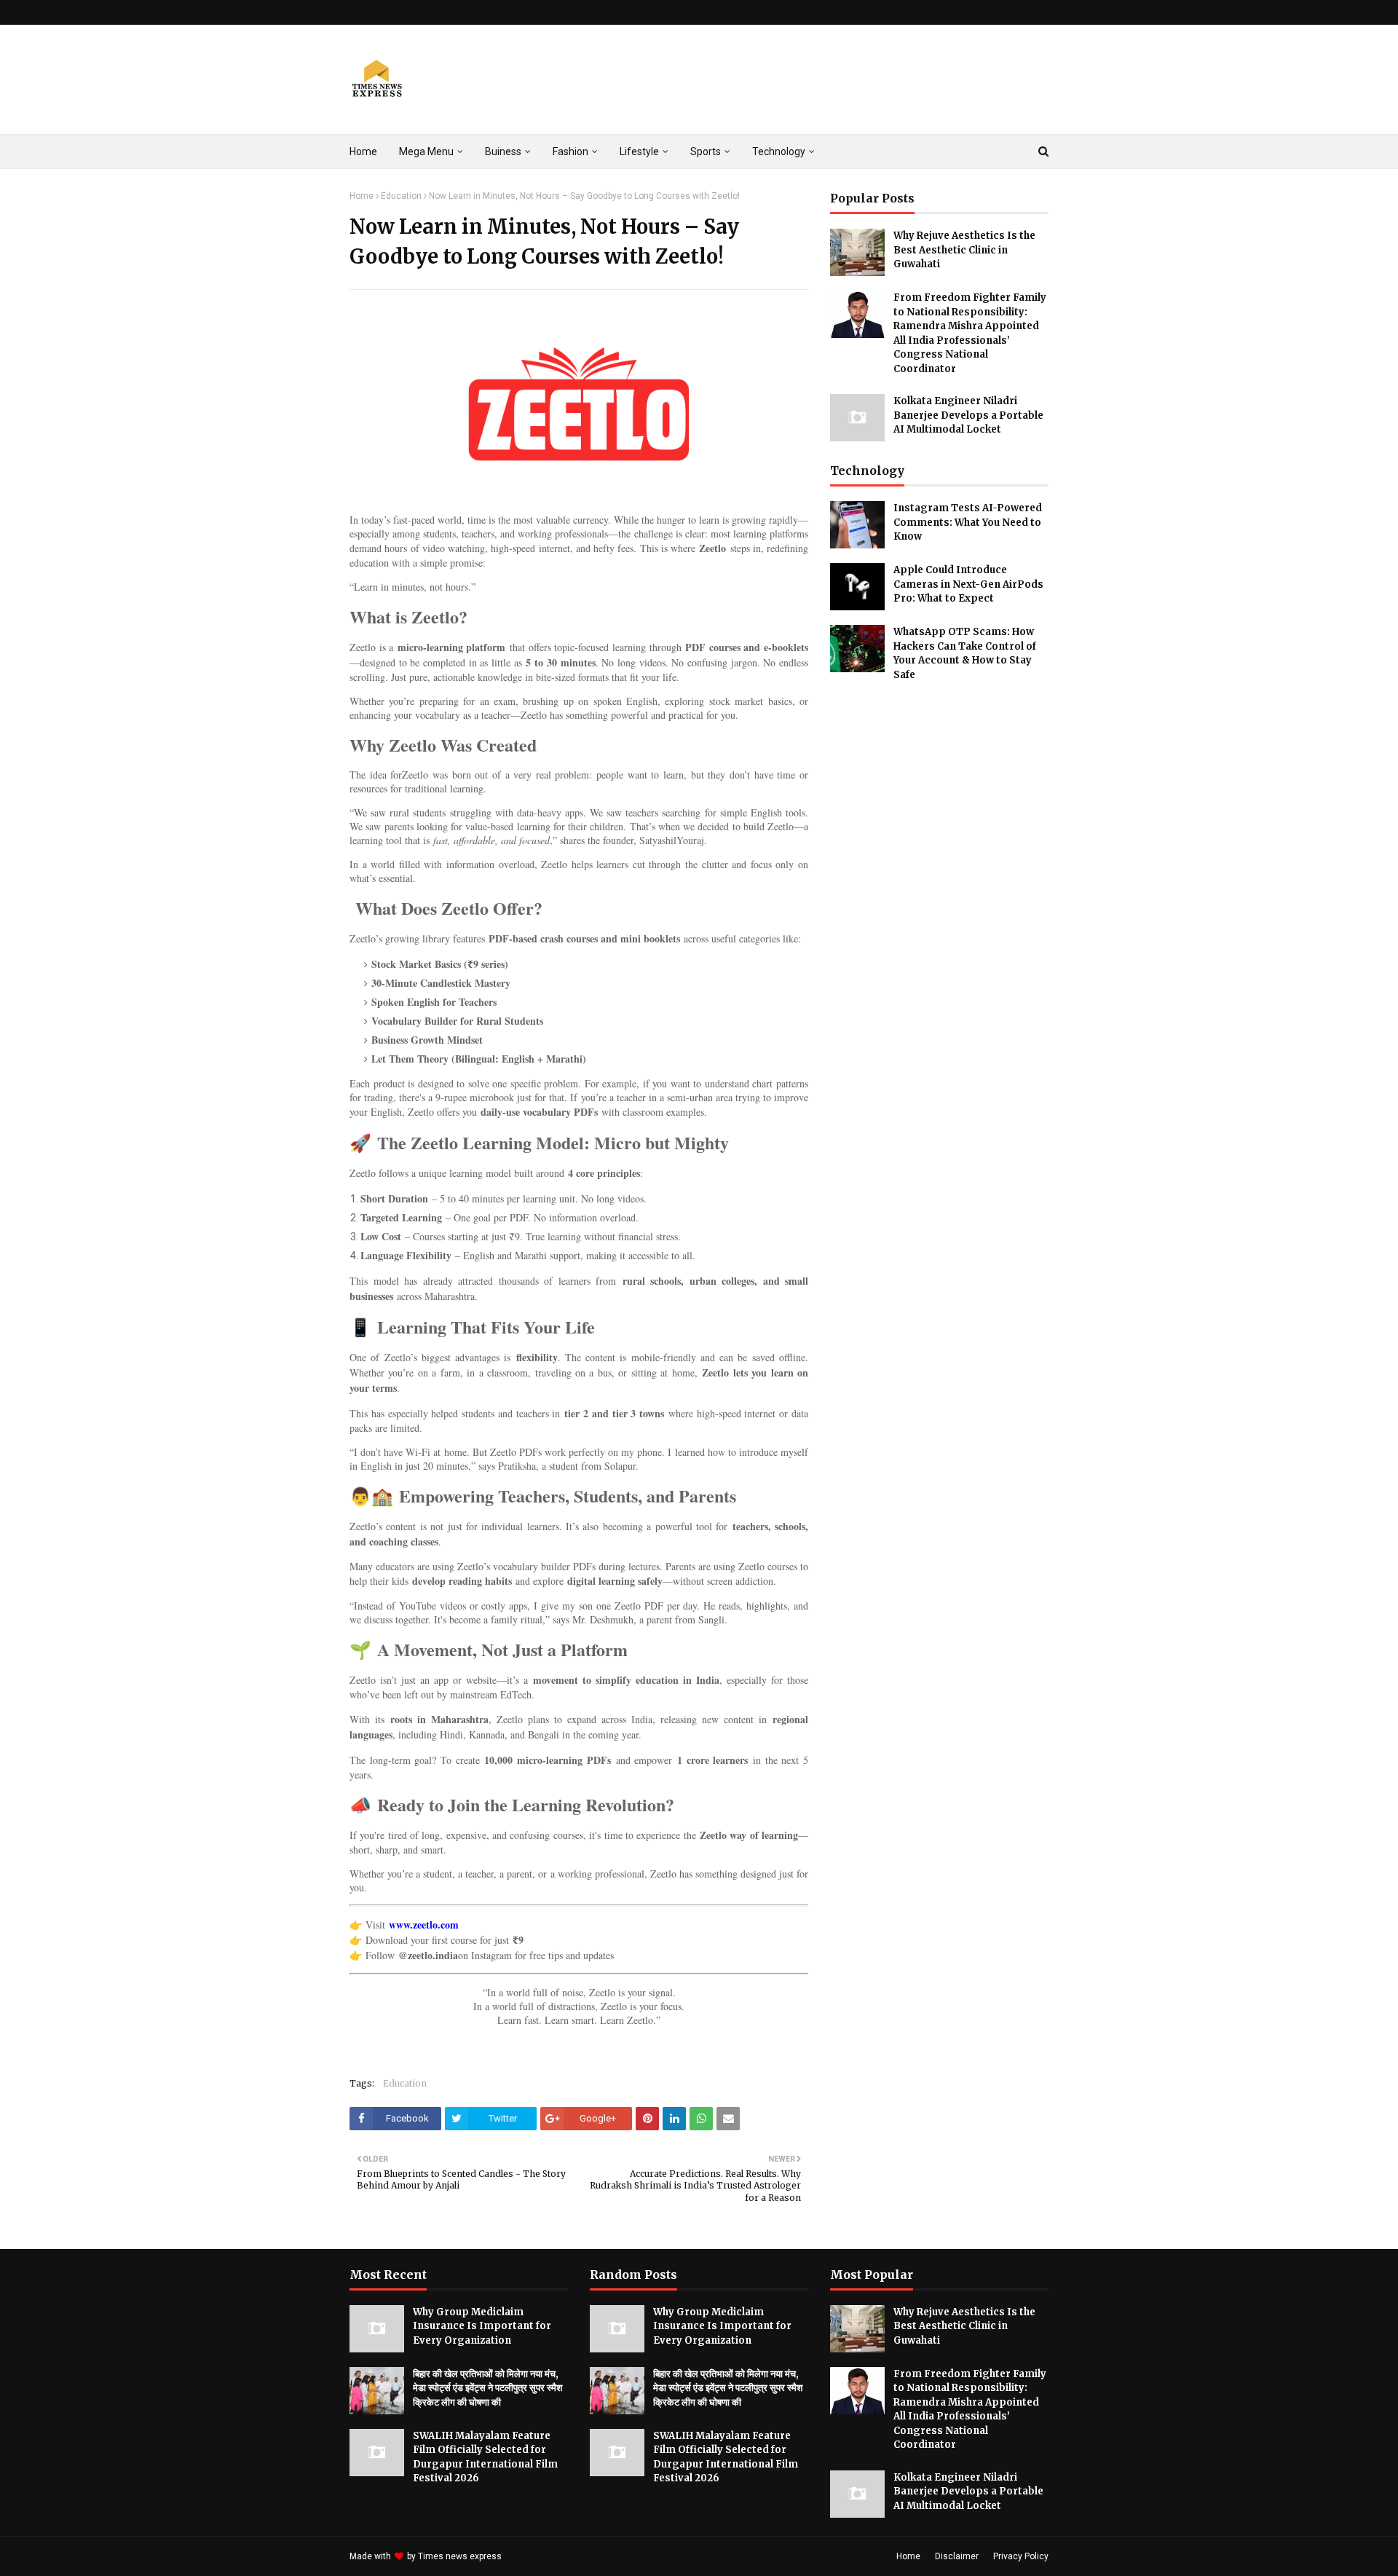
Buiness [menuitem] (503, 151)
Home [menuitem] (363, 151)
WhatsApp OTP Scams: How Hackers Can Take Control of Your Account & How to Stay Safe (965, 653)
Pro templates (543, 2556)
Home (362, 196)
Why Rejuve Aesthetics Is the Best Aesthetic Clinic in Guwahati (964, 250)
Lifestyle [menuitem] (639, 151)
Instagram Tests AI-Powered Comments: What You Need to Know (968, 522)
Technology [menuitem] (779, 151)
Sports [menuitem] (706, 151)
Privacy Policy (1021, 2556)
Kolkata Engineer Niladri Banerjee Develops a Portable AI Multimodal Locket (968, 415)
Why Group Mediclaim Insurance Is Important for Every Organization (482, 2326)
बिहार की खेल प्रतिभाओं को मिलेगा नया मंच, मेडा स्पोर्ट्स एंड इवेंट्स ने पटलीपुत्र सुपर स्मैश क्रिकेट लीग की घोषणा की (487, 2388)
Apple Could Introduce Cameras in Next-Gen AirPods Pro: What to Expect (968, 584)
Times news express (460, 2556)
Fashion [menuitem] (570, 151)
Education (401, 196)
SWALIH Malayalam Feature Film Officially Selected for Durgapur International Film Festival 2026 (485, 2457)
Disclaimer (957, 2556)
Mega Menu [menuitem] (426, 151)
